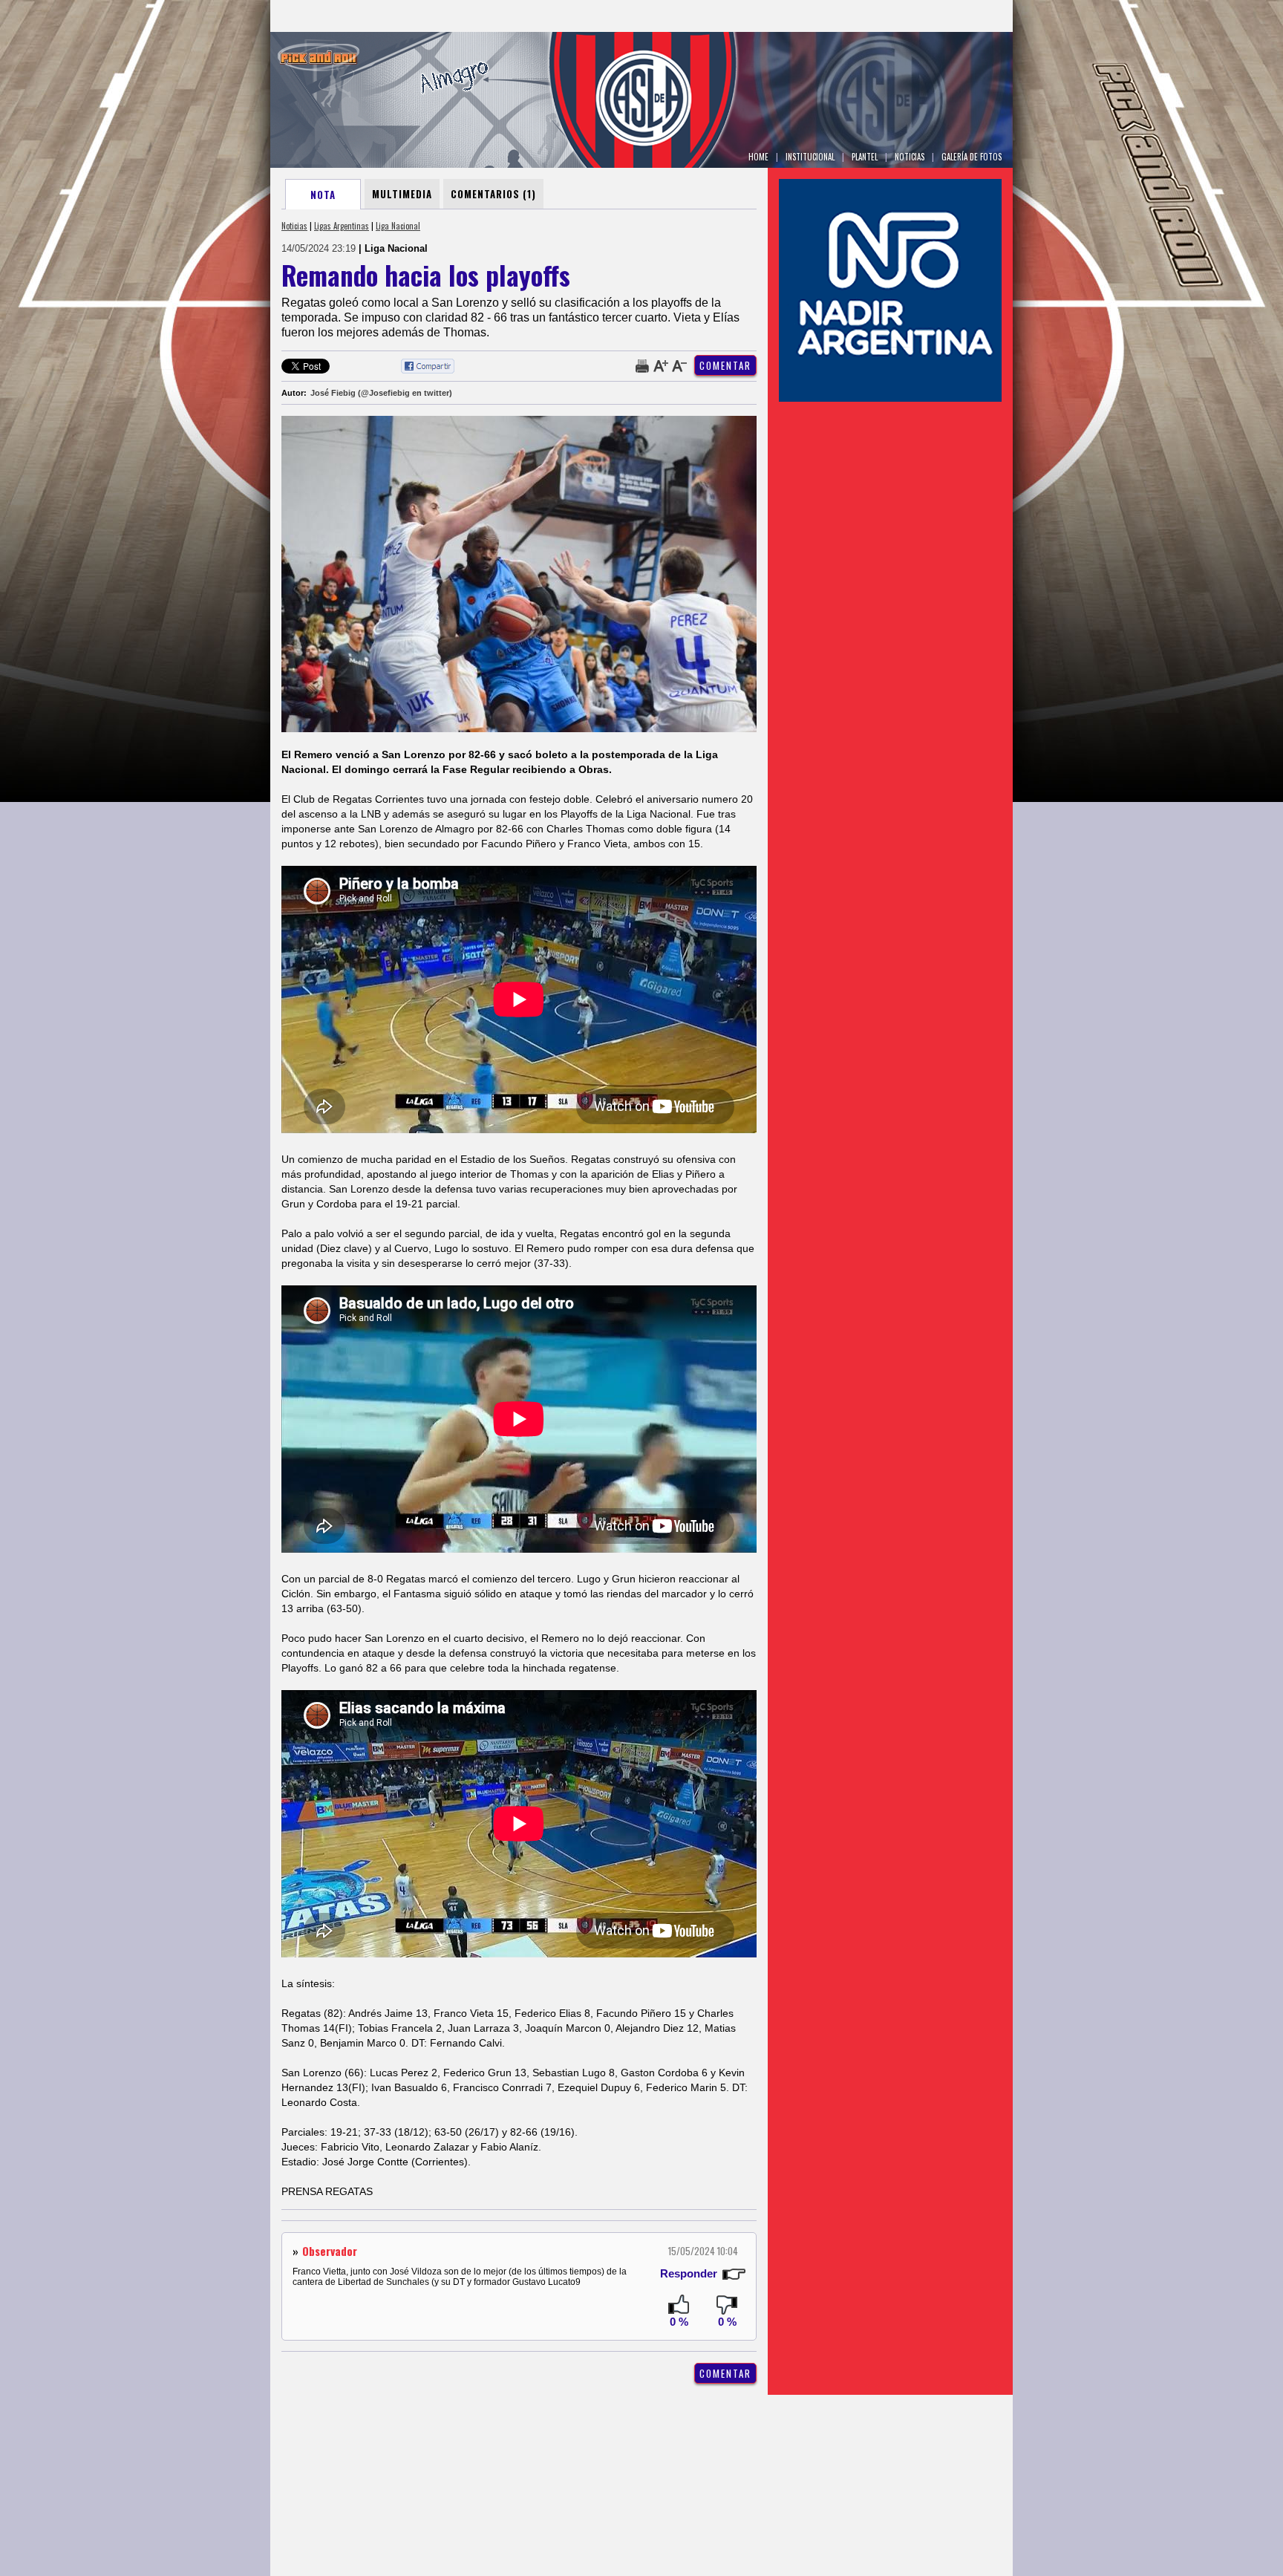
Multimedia (402, 194)
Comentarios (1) (493, 194)
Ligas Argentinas (342, 226)
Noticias (294, 226)
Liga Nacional (398, 226)
